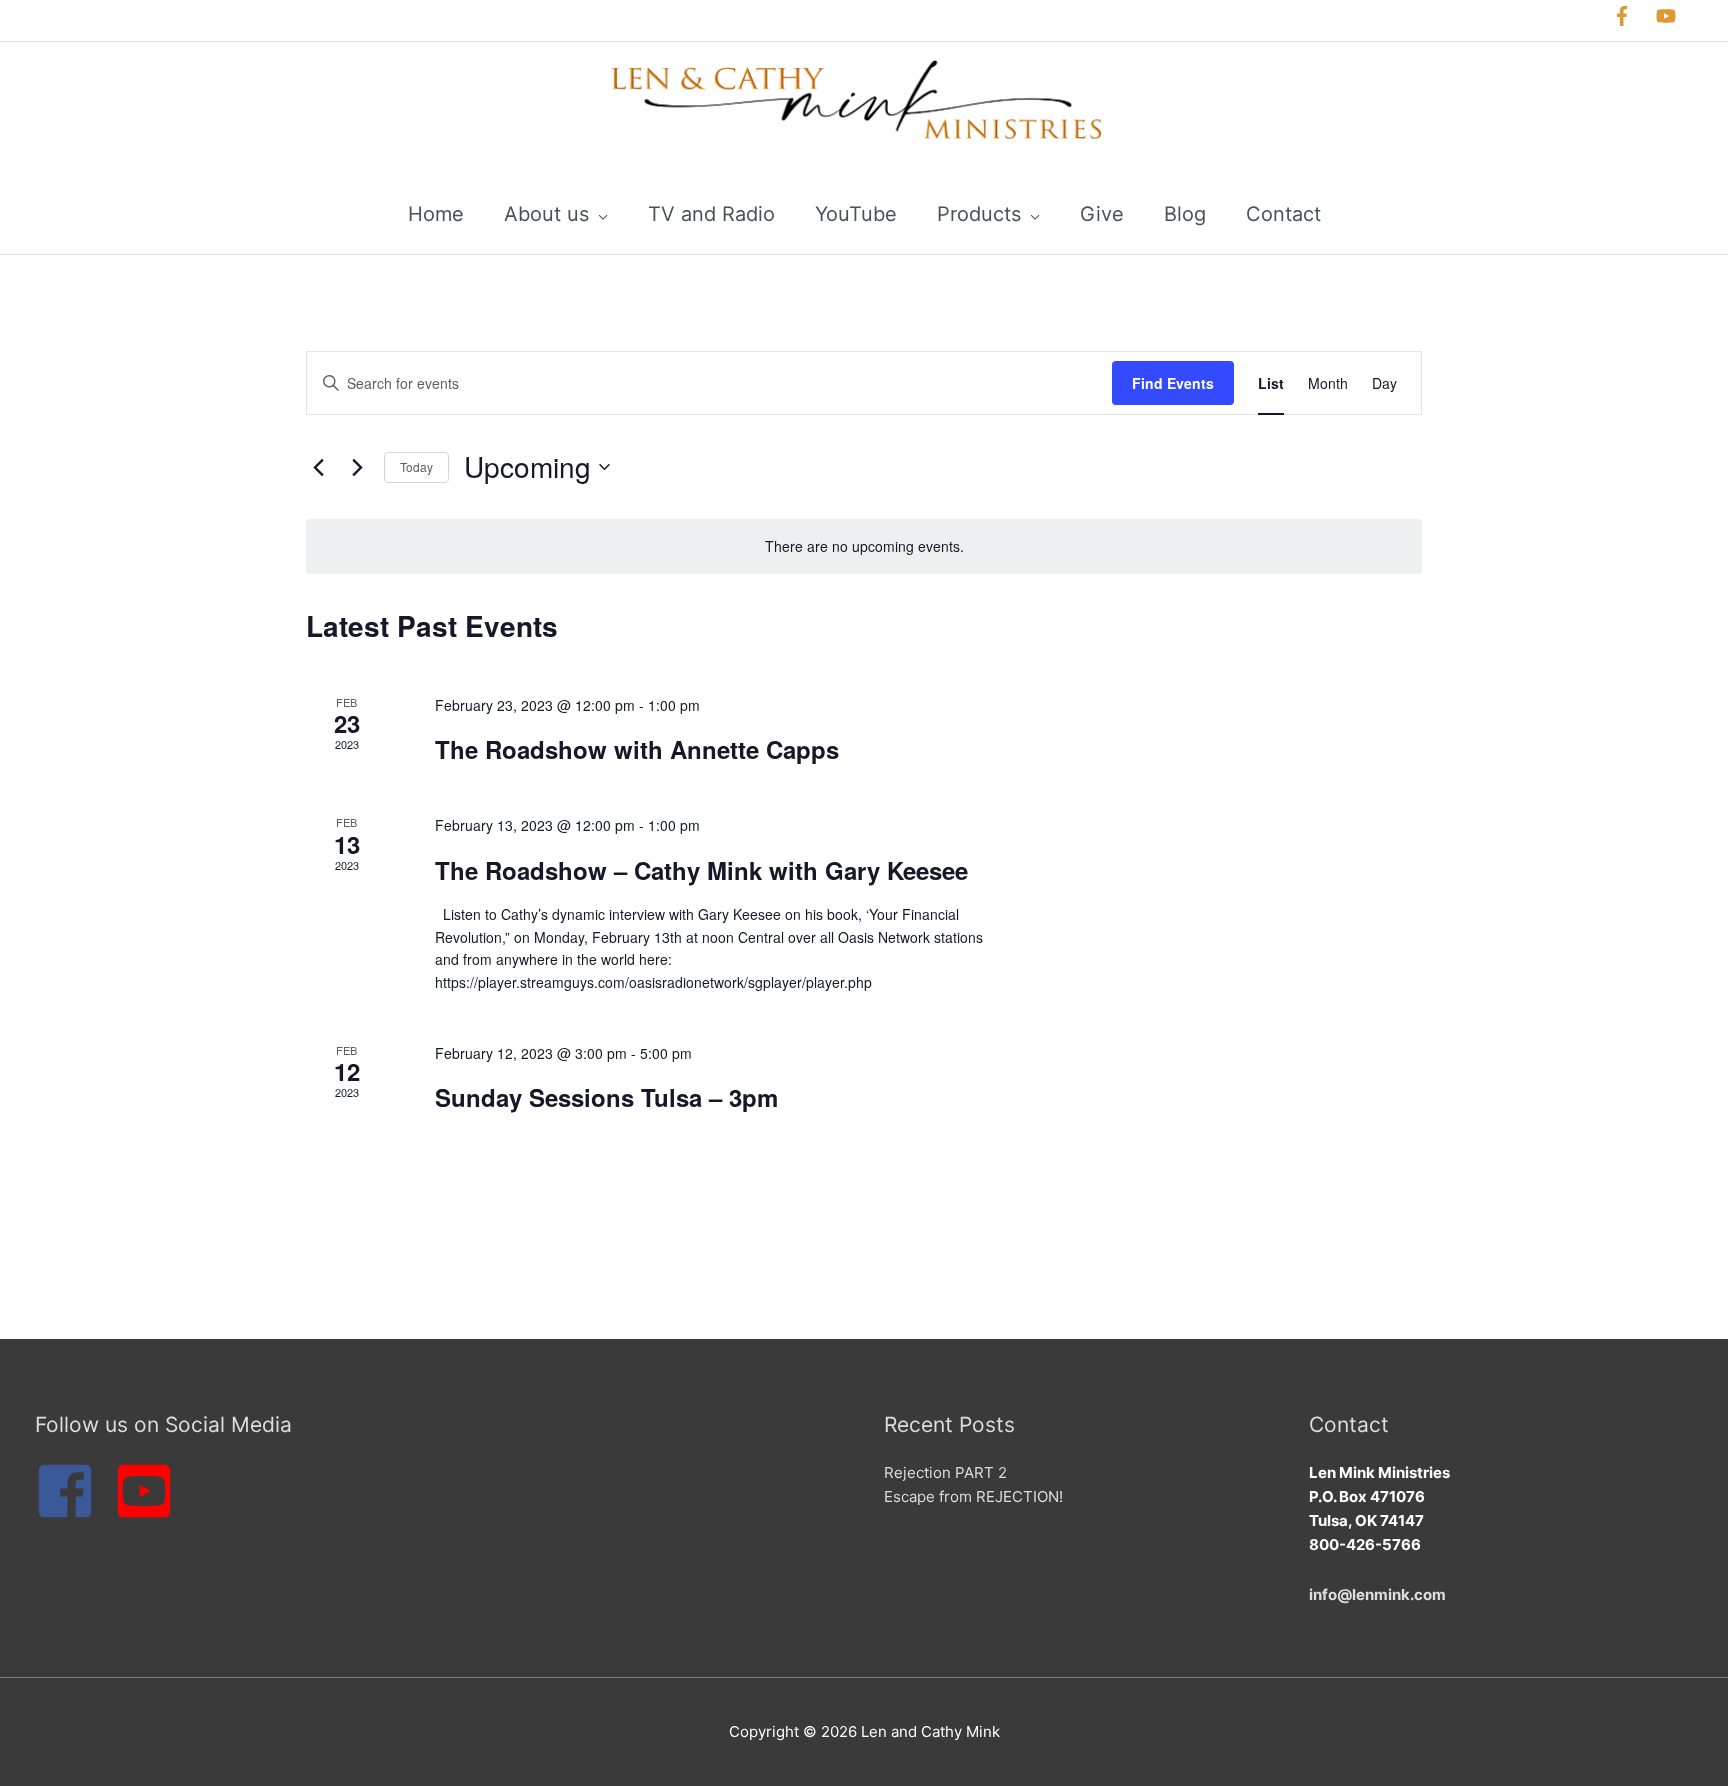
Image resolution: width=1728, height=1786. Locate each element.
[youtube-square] (146, 1491)
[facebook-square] (72, 1491)
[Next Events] (357, 467)
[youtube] (1671, 16)
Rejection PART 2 (945, 1472)
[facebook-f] (1632, 16)
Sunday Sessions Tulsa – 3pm (606, 1097)
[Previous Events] (318, 467)
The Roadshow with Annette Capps (637, 749)
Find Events (1173, 383)
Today (416, 466)
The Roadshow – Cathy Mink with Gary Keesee (701, 870)
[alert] (864, 546)
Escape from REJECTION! (973, 1496)
